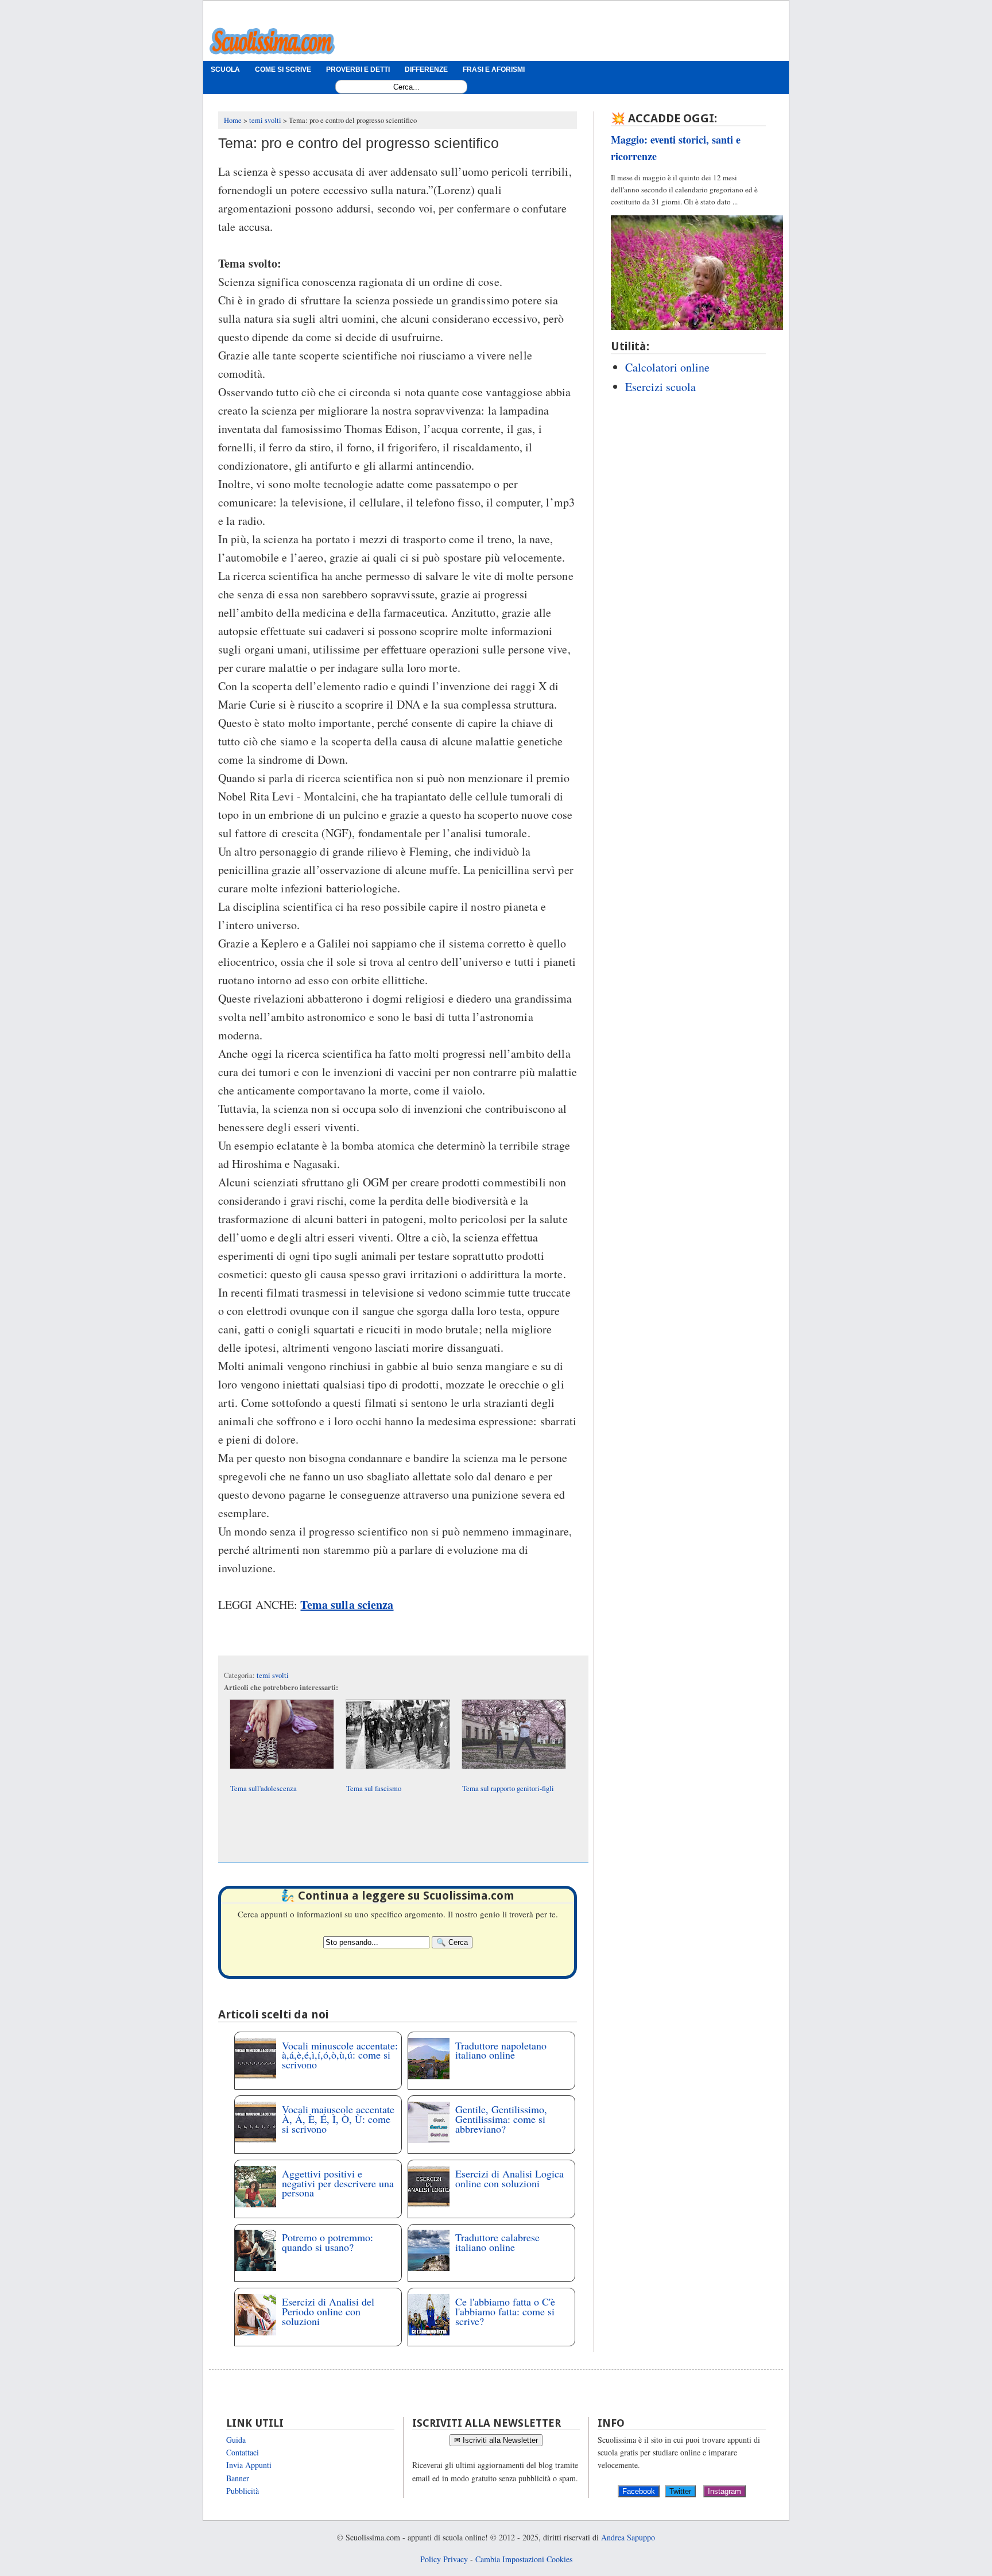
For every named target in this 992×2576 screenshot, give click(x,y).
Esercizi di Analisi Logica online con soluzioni (509, 2178)
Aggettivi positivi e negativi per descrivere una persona (338, 2183)
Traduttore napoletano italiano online (501, 2050)
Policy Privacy (444, 2559)
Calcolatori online (667, 367)
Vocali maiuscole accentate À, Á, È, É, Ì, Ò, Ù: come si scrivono (338, 2119)
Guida (236, 2440)
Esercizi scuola (660, 387)
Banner (238, 2478)
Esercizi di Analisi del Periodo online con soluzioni (328, 2311)
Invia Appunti (249, 2465)
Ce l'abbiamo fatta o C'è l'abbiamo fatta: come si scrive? (505, 2311)
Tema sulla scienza (347, 1605)
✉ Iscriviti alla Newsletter (496, 2440)
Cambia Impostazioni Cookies (524, 2559)
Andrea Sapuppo (628, 2537)
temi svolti (273, 1675)
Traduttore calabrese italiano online (497, 2242)
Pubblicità (243, 2491)
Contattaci (243, 2452)
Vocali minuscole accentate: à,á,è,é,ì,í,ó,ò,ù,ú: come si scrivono (340, 2055)
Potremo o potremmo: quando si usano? (328, 2242)
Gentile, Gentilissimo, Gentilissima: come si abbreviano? (501, 2119)
